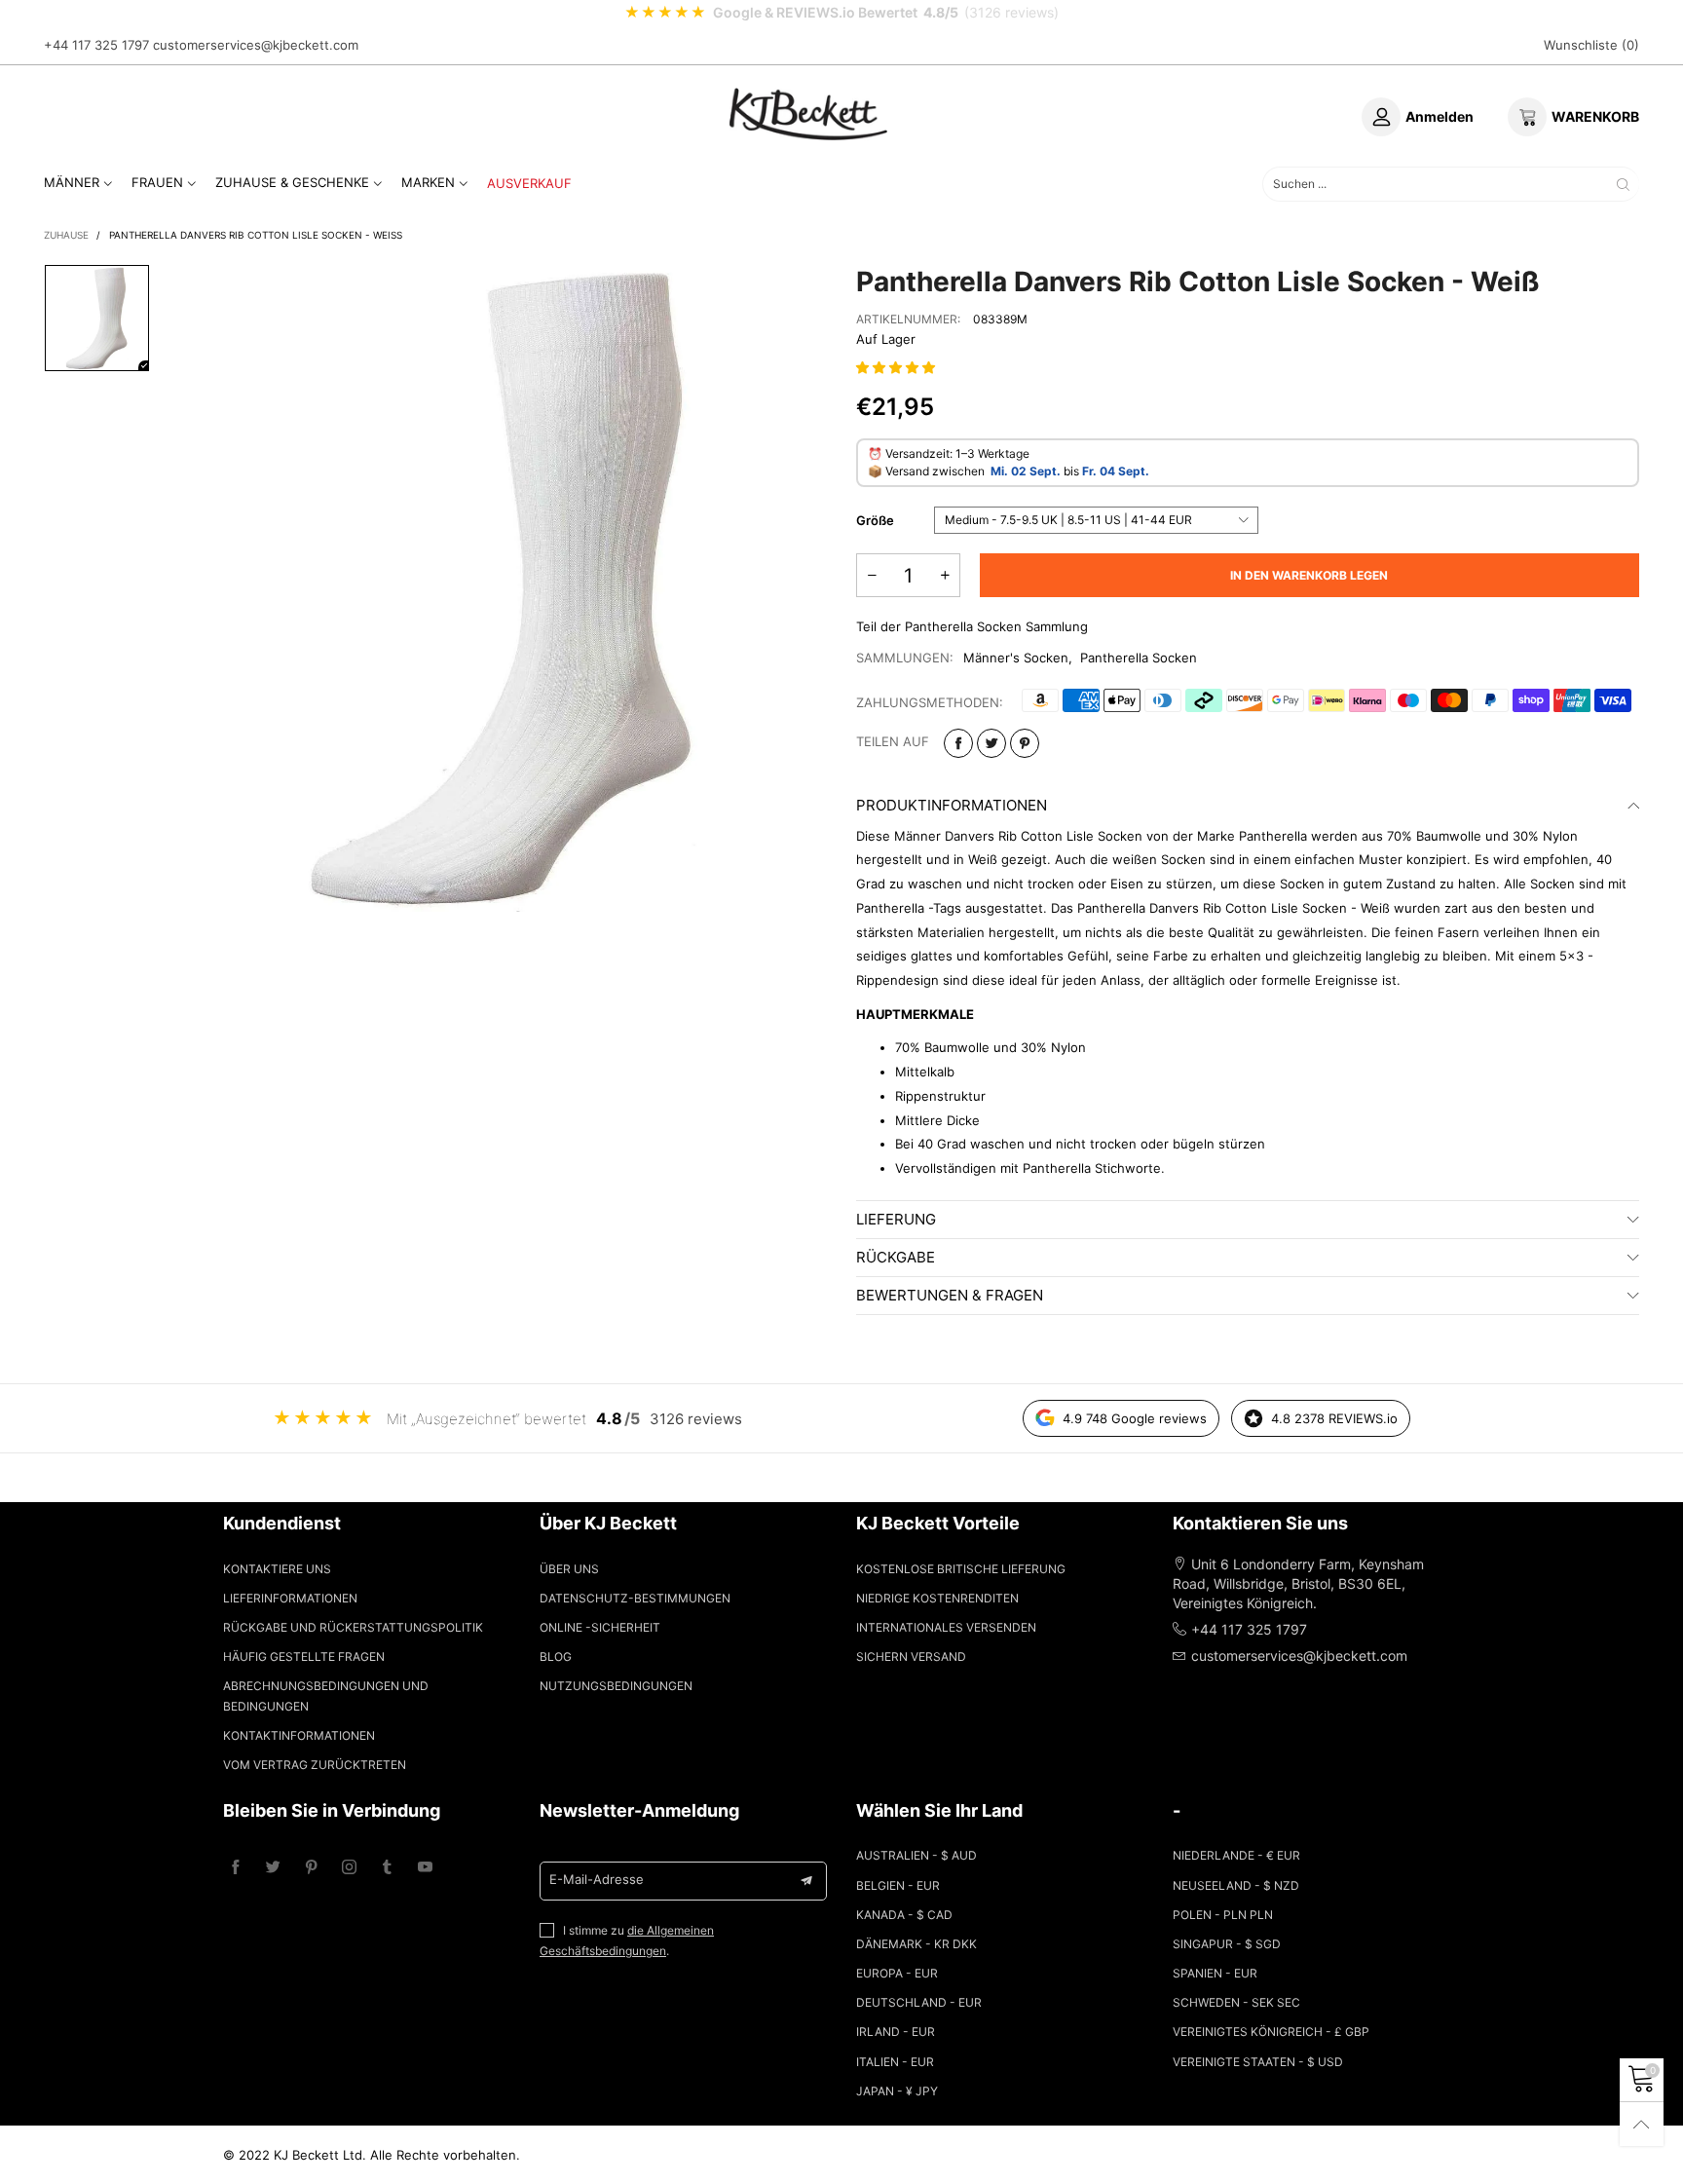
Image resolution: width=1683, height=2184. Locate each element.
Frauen (157, 182)
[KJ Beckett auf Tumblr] (387, 1868)
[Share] (958, 743)
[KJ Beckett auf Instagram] (349, 1868)
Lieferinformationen (290, 1598)
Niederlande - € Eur (1236, 1855)
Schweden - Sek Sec (1236, 2002)
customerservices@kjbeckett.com (256, 45)
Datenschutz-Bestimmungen (635, 1598)
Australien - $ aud (916, 1855)
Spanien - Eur (1215, 1973)
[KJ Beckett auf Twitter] (273, 1868)
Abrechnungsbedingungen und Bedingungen (326, 1695)
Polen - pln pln (1223, 1915)
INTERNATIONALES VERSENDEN (946, 1627)
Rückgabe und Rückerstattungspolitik (353, 1627)
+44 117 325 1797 (96, 45)
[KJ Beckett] (808, 114)
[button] (898, 367)
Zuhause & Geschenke (292, 182)
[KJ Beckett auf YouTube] (425, 1868)
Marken (428, 182)
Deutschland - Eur (919, 2002)
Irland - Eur (896, 2032)
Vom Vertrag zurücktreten (315, 1765)
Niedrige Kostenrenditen (937, 1598)
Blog (556, 1657)
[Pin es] (1025, 743)
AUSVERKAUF (529, 183)
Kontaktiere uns (277, 1569)
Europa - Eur (897, 1973)
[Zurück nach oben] (1642, 2124)
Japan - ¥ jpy (897, 2091)
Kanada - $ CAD (904, 1915)
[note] (841, 13)
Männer (72, 182)
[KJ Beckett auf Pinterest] (311, 1868)
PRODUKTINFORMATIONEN (952, 805)
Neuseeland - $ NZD (1236, 1885)
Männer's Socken (1016, 658)
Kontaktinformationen (299, 1735)
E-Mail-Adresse (597, 1879)
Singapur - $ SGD (1227, 1944)
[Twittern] (991, 743)
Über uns (569, 1569)
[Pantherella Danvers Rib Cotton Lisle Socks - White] (503, 588)
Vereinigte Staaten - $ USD (1258, 2062)
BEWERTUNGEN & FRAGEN (950, 1295)
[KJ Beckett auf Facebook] (235, 1868)
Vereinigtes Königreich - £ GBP (1271, 2032)
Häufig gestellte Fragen (304, 1657)
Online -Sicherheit (600, 1627)
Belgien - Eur (898, 1885)
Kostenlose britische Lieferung (961, 1569)
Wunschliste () (1591, 45)
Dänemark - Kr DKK (916, 1944)
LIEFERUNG (896, 1219)
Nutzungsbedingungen (616, 1686)
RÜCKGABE (896, 1257)
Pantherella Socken (1139, 658)
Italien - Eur (895, 2062)
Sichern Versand (911, 1657)
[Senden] (1623, 184)
